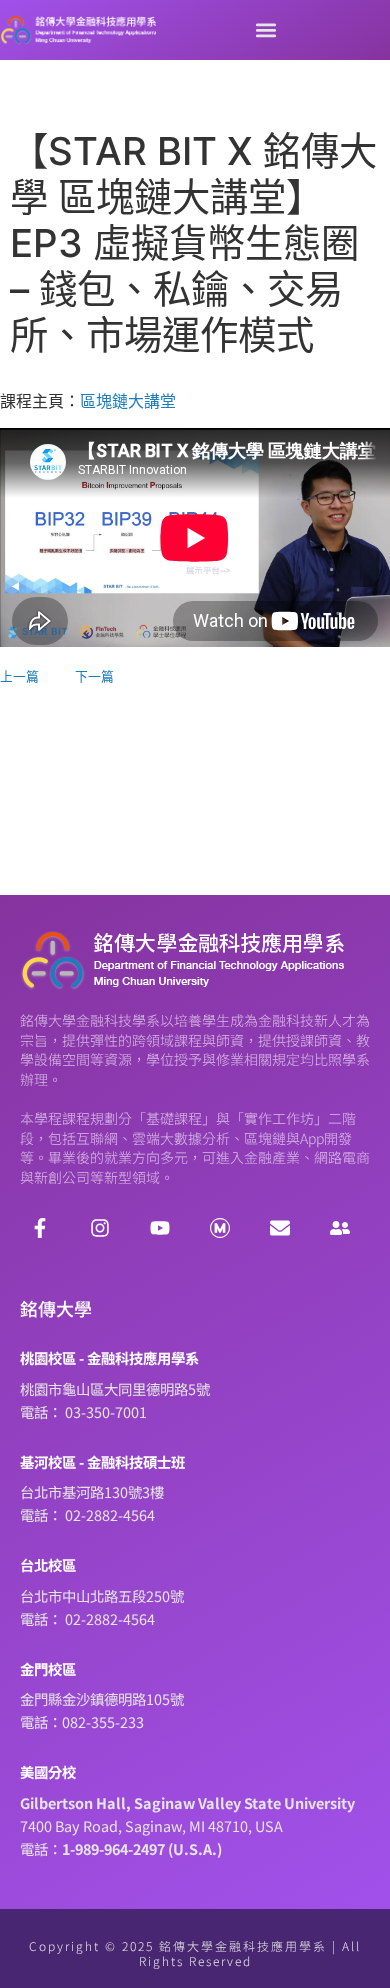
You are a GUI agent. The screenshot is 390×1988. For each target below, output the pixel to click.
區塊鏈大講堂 (128, 401)
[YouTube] (160, 1228)
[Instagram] (100, 1228)
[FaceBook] (40, 1228)
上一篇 (19, 676)
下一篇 (94, 676)
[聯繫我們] (280, 1228)
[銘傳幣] (220, 1228)
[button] (265, 30)
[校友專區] (340, 1228)
